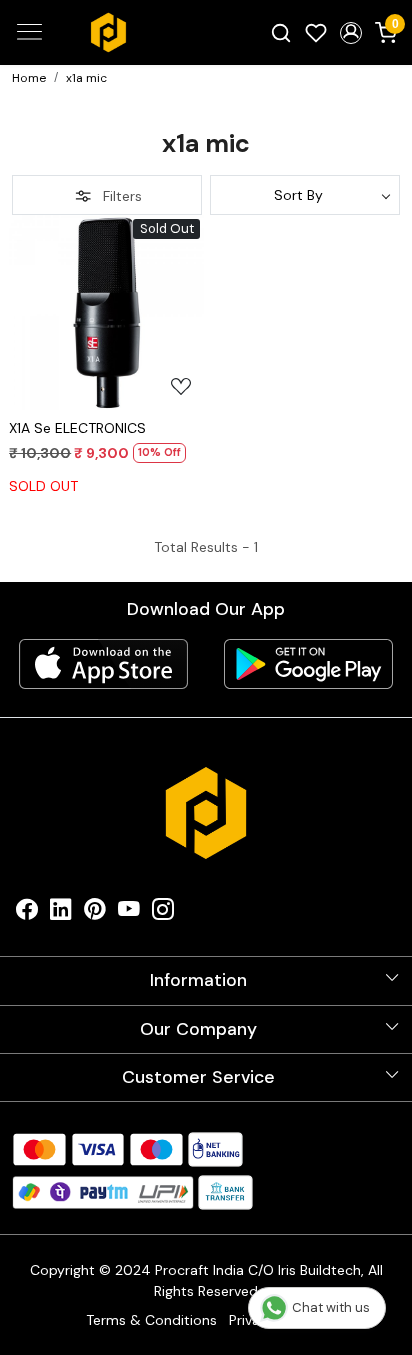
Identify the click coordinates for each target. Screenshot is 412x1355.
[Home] (108, 32)
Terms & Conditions (151, 1320)
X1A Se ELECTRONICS (77, 428)
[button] (350, 33)
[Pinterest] (95, 913)
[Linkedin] (61, 913)
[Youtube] (129, 913)
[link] (281, 32)
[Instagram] (163, 913)
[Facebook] (27, 913)
